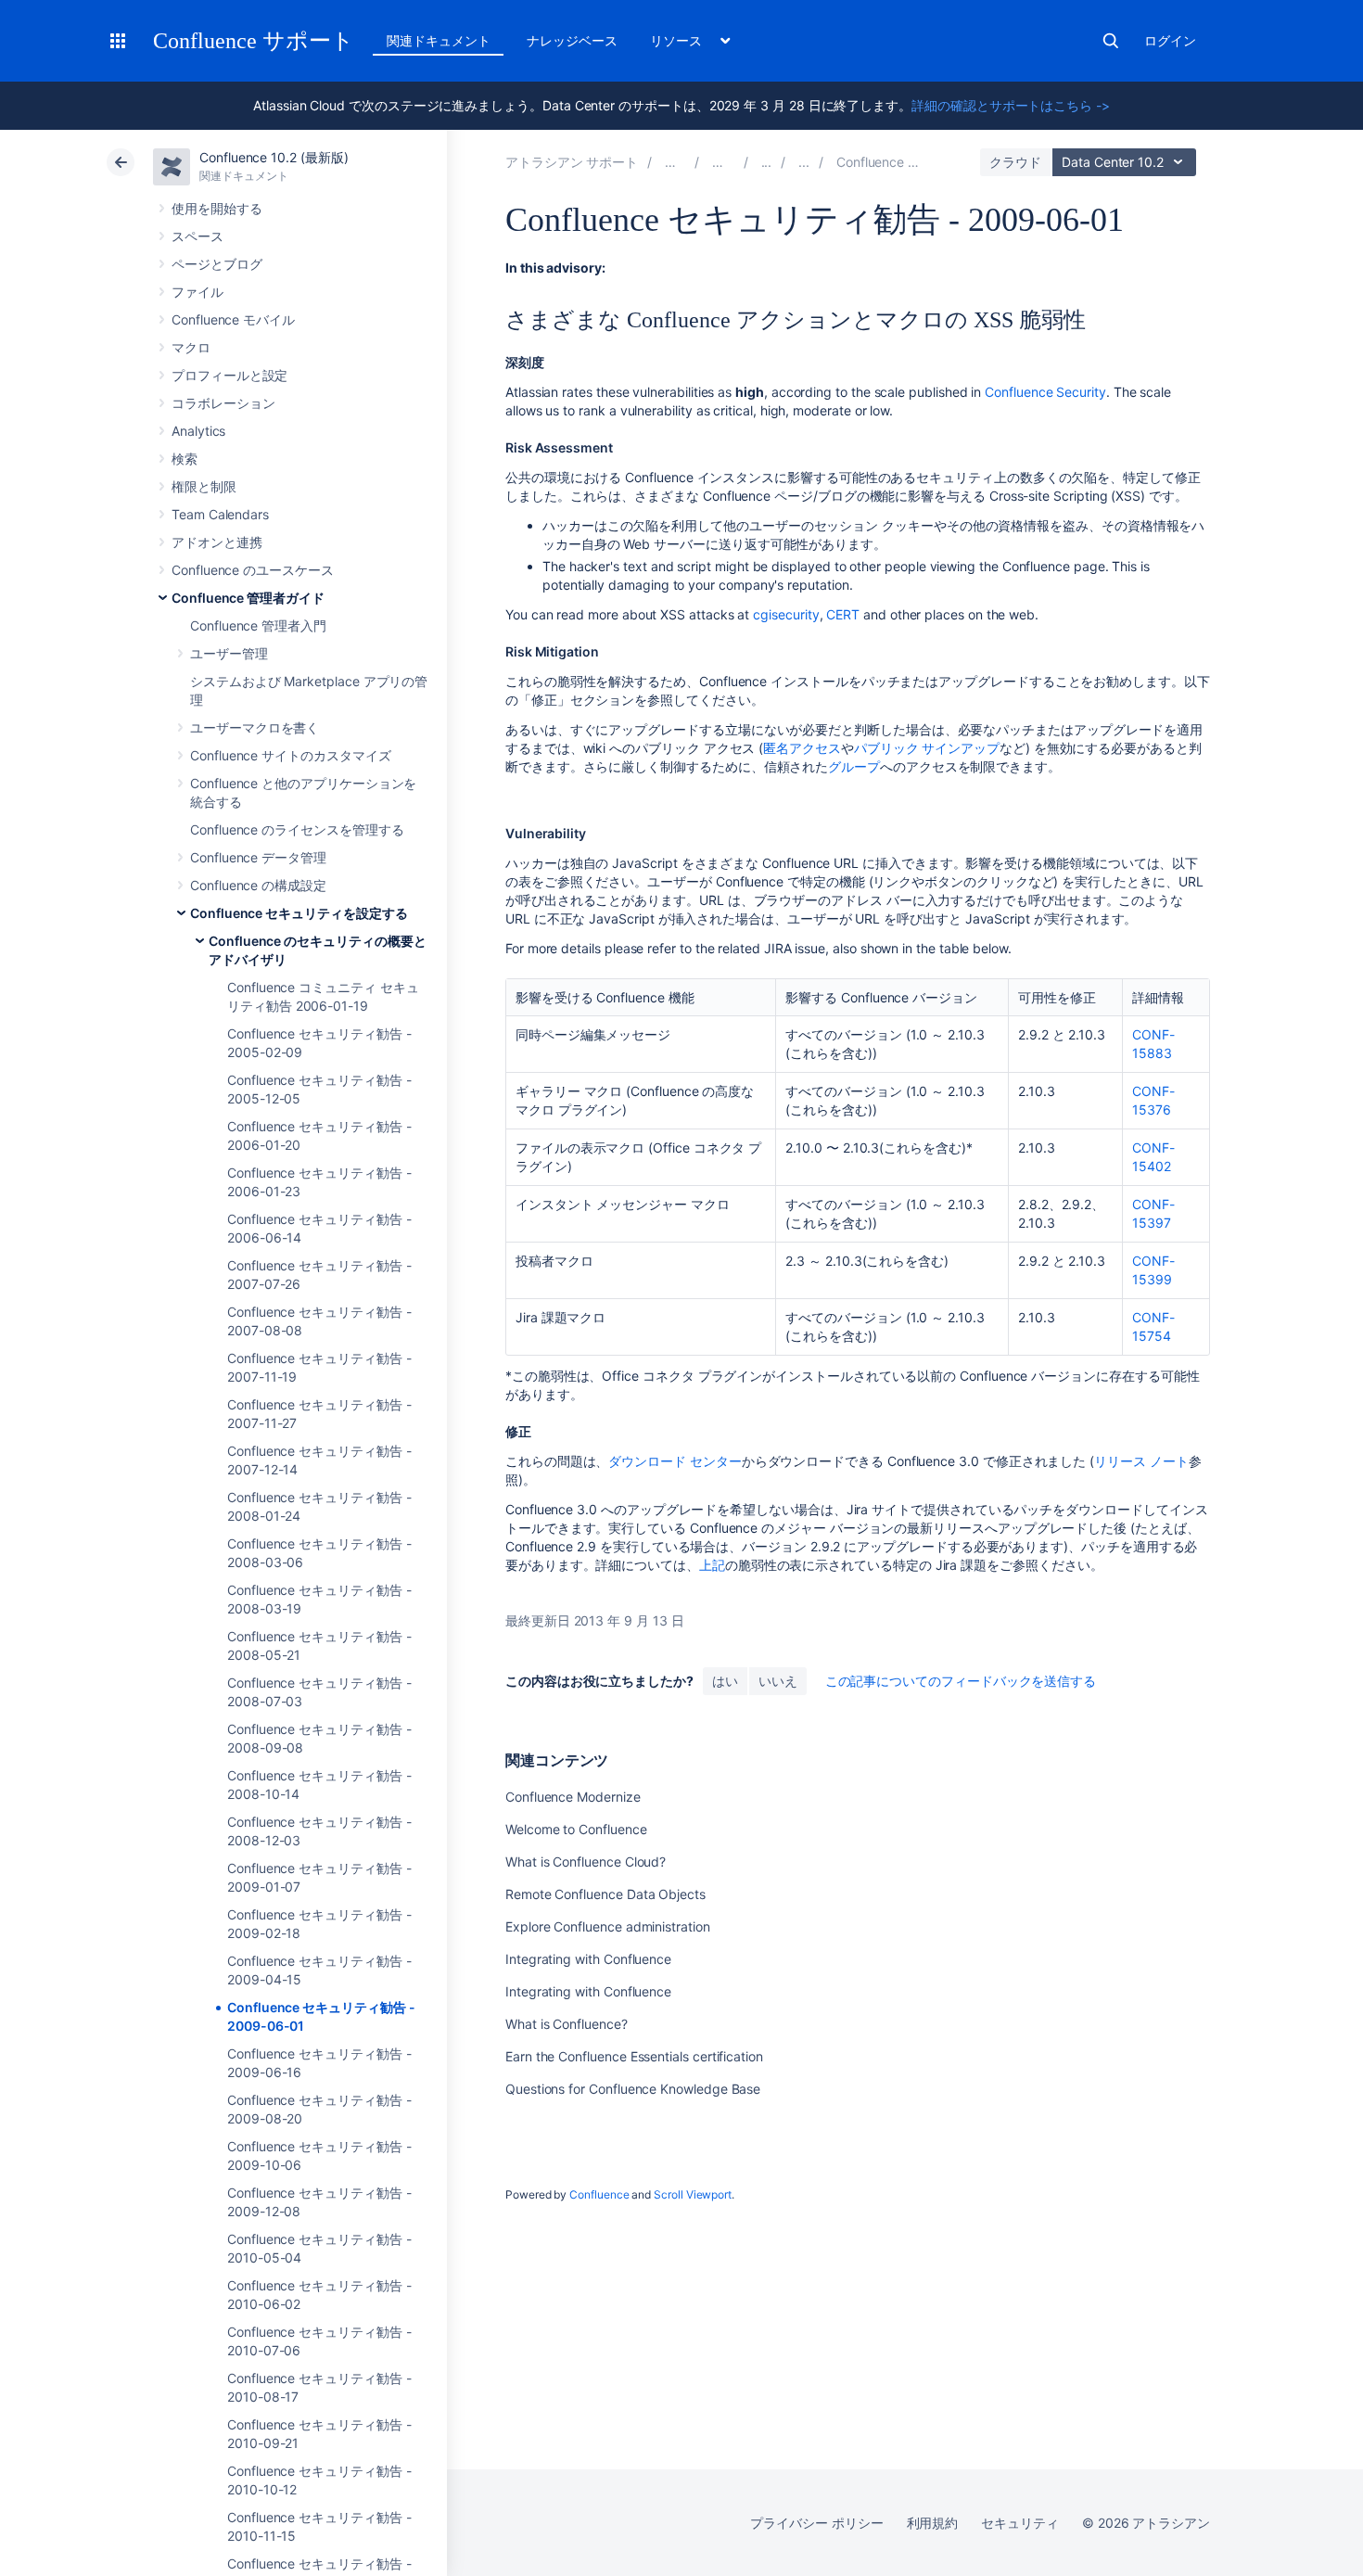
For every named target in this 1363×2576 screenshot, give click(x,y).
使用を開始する (217, 208)
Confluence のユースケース (253, 570)
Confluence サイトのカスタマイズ (291, 755)
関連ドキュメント (438, 40)
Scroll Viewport (693, 2194)
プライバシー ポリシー (816, 2523)
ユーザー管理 (229, 653)
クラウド (1015, 162)
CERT (843, 614)
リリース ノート (1141, 1461)
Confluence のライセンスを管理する (297, 829)
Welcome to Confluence (576, 1829)
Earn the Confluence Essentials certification (634, 2056)
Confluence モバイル (233, 319)
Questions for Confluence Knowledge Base (633, 2089)
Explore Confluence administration (608, 1926)
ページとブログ (217, 264)
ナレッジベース (572, 40)
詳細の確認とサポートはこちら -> (1011, 105)
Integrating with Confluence (588, 1959)
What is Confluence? (567, 2024)
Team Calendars (220, 514)
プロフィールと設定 (229, 375)
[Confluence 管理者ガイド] (767, 162)
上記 (712, 1565)
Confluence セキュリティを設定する (299, 913)
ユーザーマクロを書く (255, 727)
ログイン (1170, 40)
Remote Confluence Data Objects (605, 1894)
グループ (854, 766)
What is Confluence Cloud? (586, 1862)
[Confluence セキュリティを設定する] (804, 162)
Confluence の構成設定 (258, 885)
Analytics (198, 431)
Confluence (599, 2194)
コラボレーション (223, 403)
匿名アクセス (802, 748)
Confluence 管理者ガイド (248, 598)
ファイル (197, 292)
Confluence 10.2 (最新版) (274, 157)
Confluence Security (1045, 392)
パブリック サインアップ (927, 748)
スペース (197, 236)
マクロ (191, 347)
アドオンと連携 (217, 542)
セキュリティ (1020, 2523)
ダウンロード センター (675, 1461)
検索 (1111, 41)
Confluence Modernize (573, 1797)
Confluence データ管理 (258, 857)
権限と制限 (204, 486)
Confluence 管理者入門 (258, 625)
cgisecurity (786, 614)
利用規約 (933, 2523)
